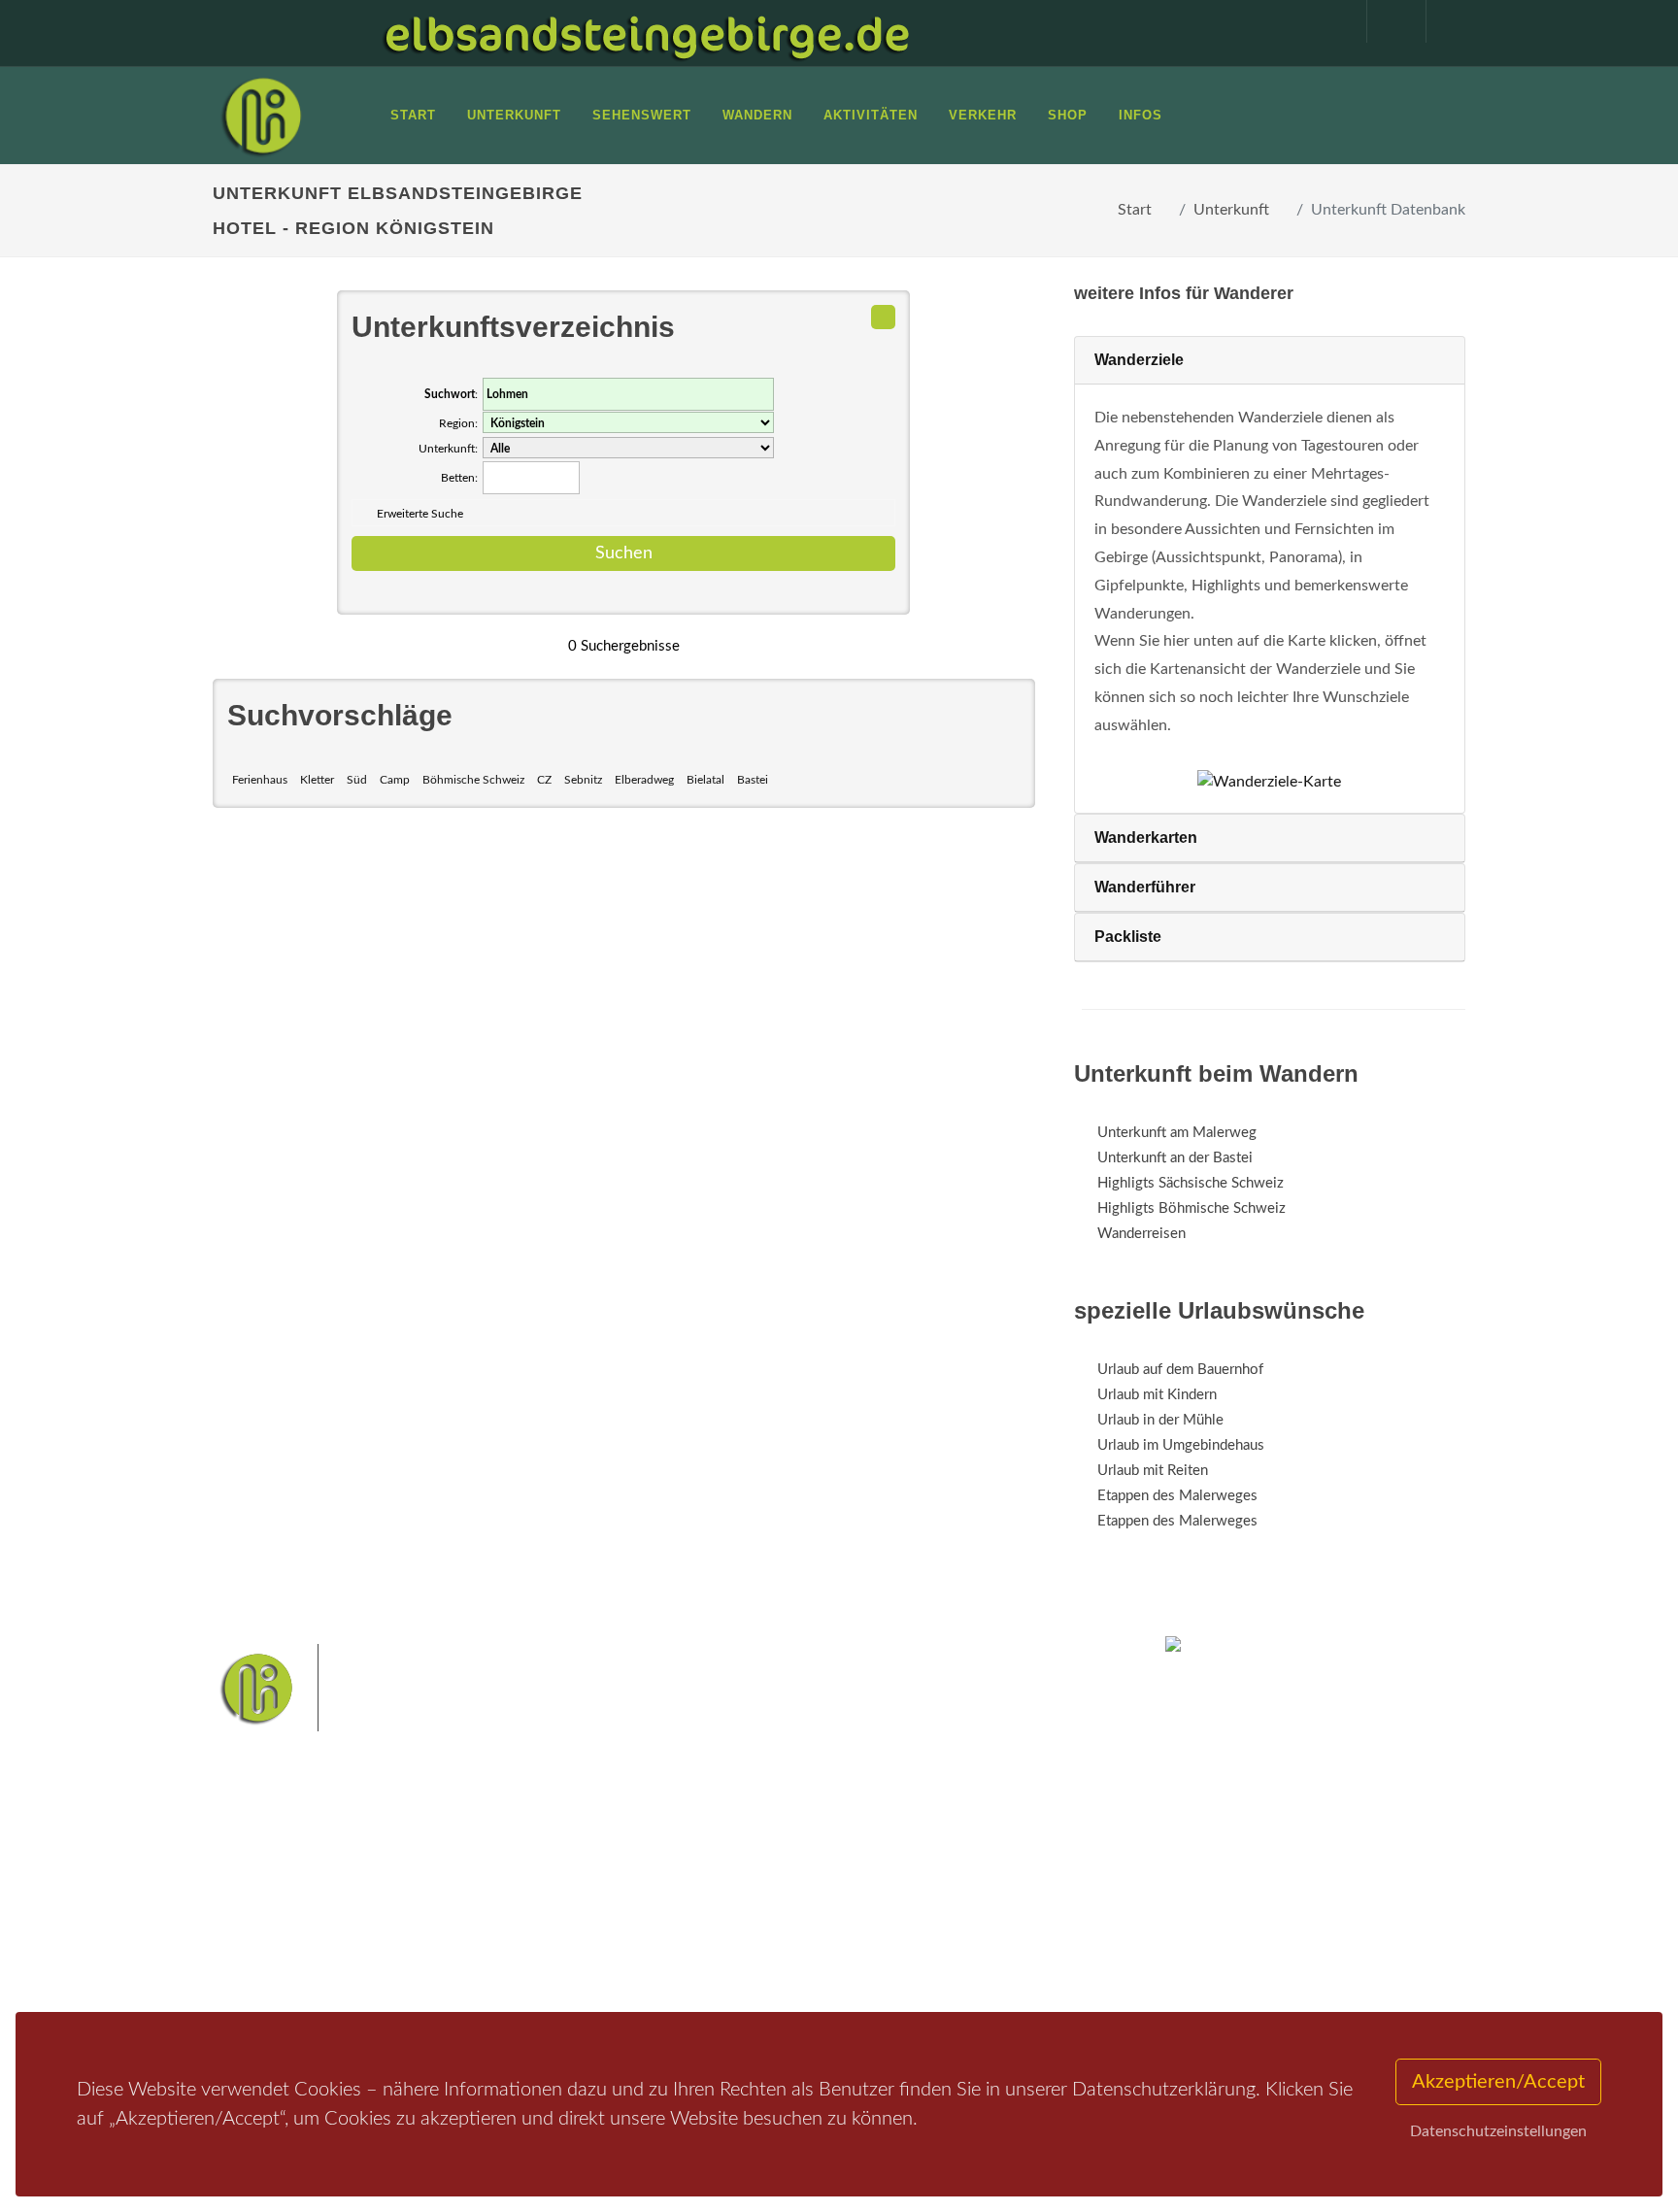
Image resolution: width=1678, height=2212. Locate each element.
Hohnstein (972, 1900)
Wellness (835, 1930)
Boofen (897, 1930)
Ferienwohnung (499, 1914)
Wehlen (848, 1900)
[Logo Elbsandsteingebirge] (261, 116)
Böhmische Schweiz (473, 780)
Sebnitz (583, 780)
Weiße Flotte (682, 1900)
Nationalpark (806, 1869)
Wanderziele (1139, 360)
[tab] (1270, 361)
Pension (475, 1889)
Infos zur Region (288, 1889)
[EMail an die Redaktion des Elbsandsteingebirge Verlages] (1446, 21)
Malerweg (726, 1869)
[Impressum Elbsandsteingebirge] (1327, 21)
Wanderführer (1145, 887)
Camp (395, 780)
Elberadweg (644, 780)
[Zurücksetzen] (883, 317)
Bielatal (705, 780)
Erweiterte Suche (420, 514)
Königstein (676, 1930)
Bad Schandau (772, 1900)
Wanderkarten (1146, 838)
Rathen (906, 1900)
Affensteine (891, 1869)
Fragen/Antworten (294, 1864)
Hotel (468, 1864)
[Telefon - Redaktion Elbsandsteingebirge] (1387, 21)
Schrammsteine (984, 1869)
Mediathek (270, 1914)
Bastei (753, 780)
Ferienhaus (260, 780)
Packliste (1128, 937)
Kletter (317, 780)
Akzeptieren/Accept (1498, 2082)
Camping (477, 1965)
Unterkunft (1231, 210)
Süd (357, 780)
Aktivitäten (271, 1965)
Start (1135, 210)
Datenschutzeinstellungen (1498, 2131)
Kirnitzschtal (758, 1930)
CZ (544, 780)
